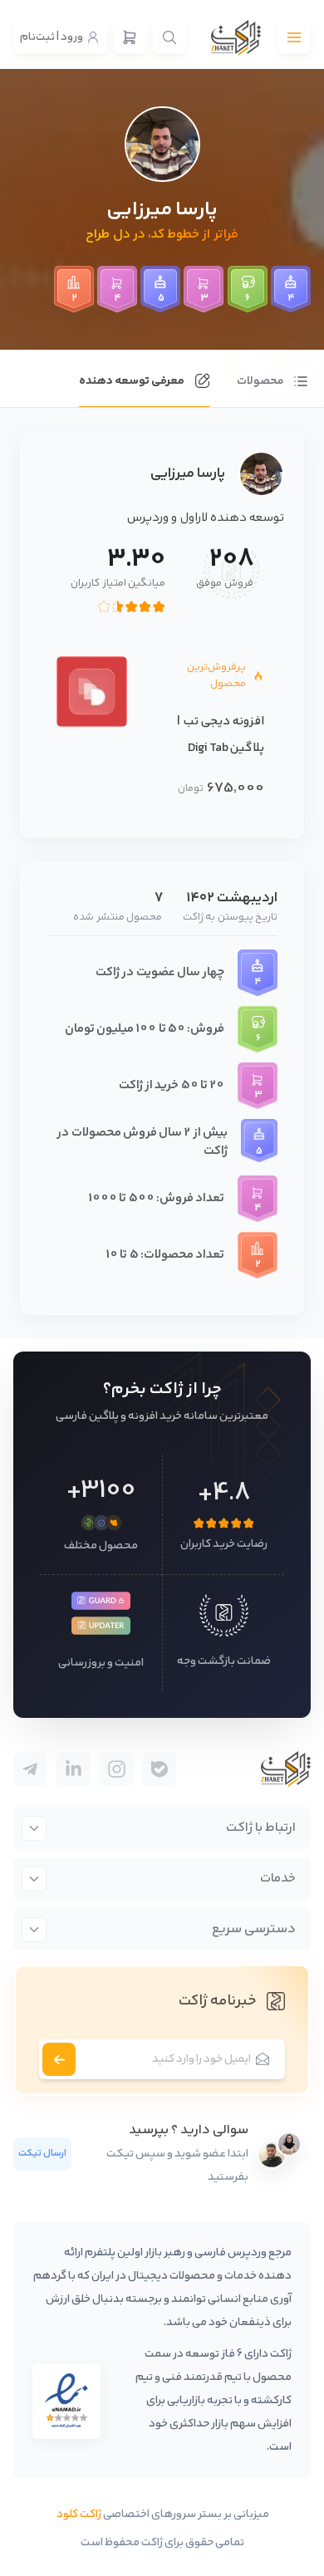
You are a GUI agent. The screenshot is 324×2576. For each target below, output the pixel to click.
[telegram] (160, 1769)
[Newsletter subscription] (59, 2059)
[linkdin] (73, 1769)
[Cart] (130, 37)
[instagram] (116, 1769)
